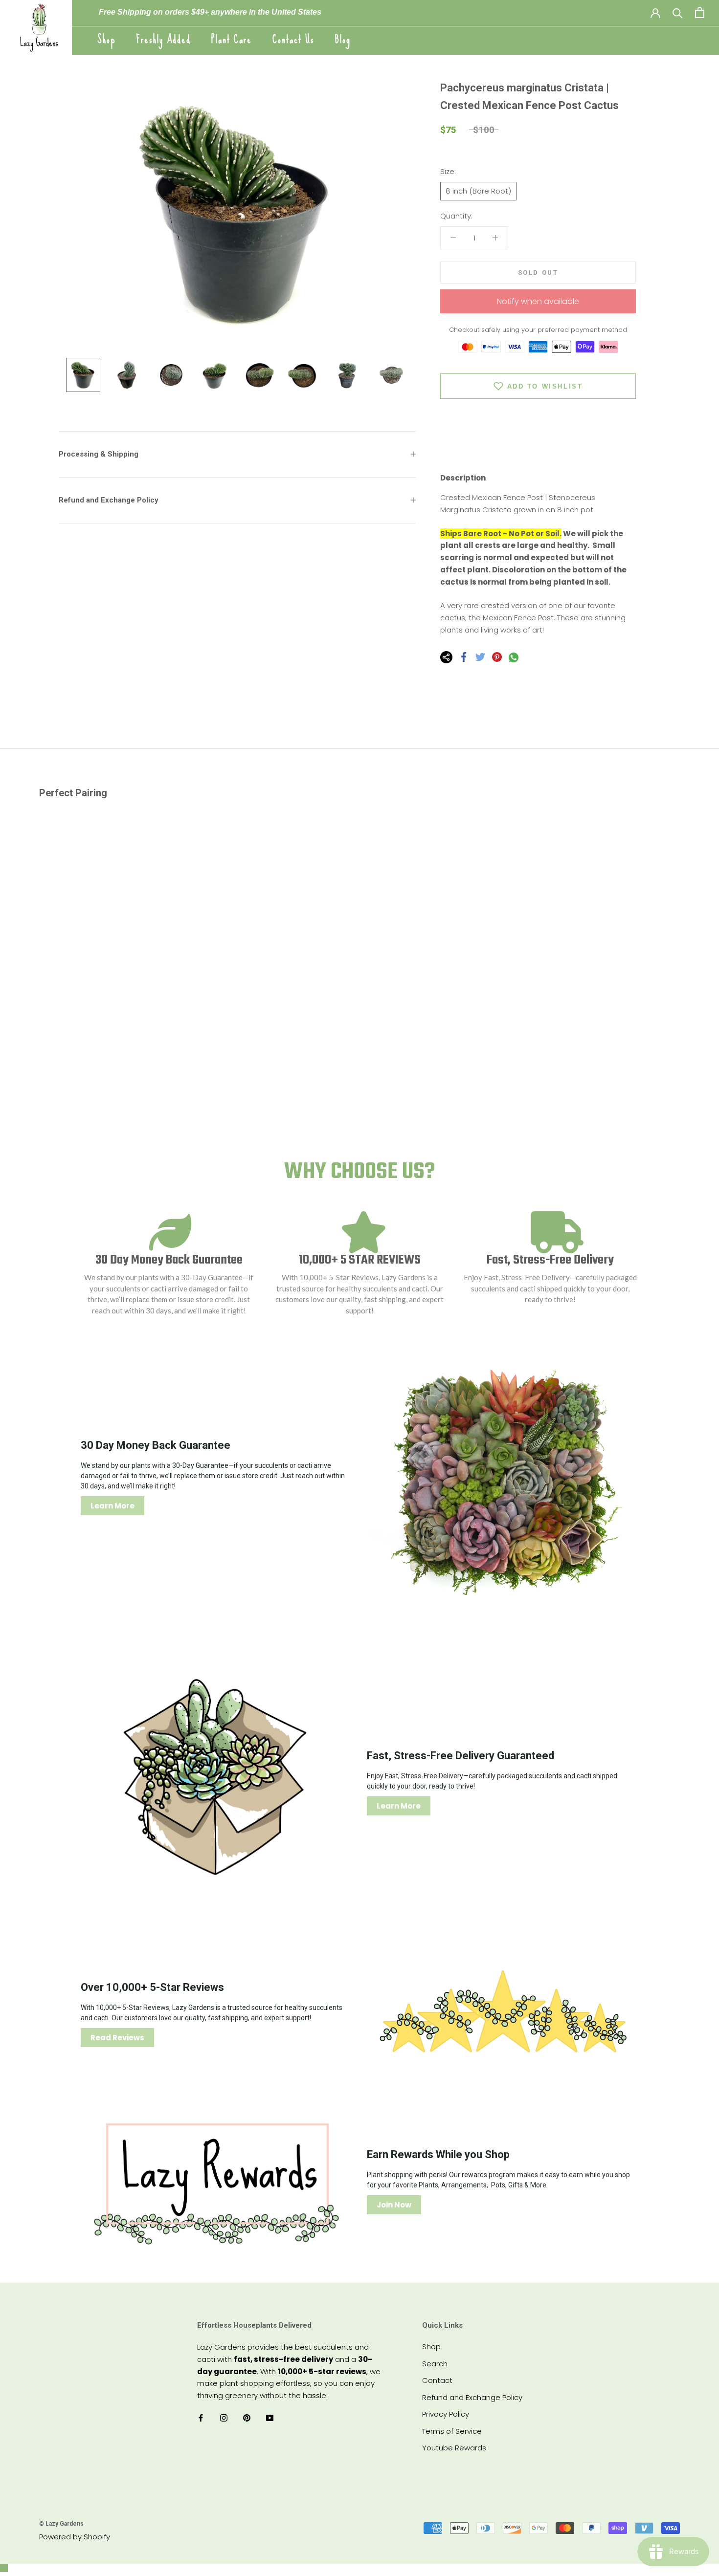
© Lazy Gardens (61, 2524)
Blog (343, 39)
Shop (107, 39)
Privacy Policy (446, 2414)
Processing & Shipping (99, 454)
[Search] (678, 12)
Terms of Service (452, 2431)
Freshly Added (164, 39)
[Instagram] (224, 2418)
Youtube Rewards (454, 2448)
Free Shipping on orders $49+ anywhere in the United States (210, 12)
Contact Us (293, 39)
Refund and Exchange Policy (109, 500)
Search (435, 2364)
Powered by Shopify (75, 2537)
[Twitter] (480, 657)
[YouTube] (270, 2418)
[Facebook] (464, 657)
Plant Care (232, 39)
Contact (437, 2380)
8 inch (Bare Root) (478, 191)
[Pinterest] (497, 657)
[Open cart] (700, 12)
